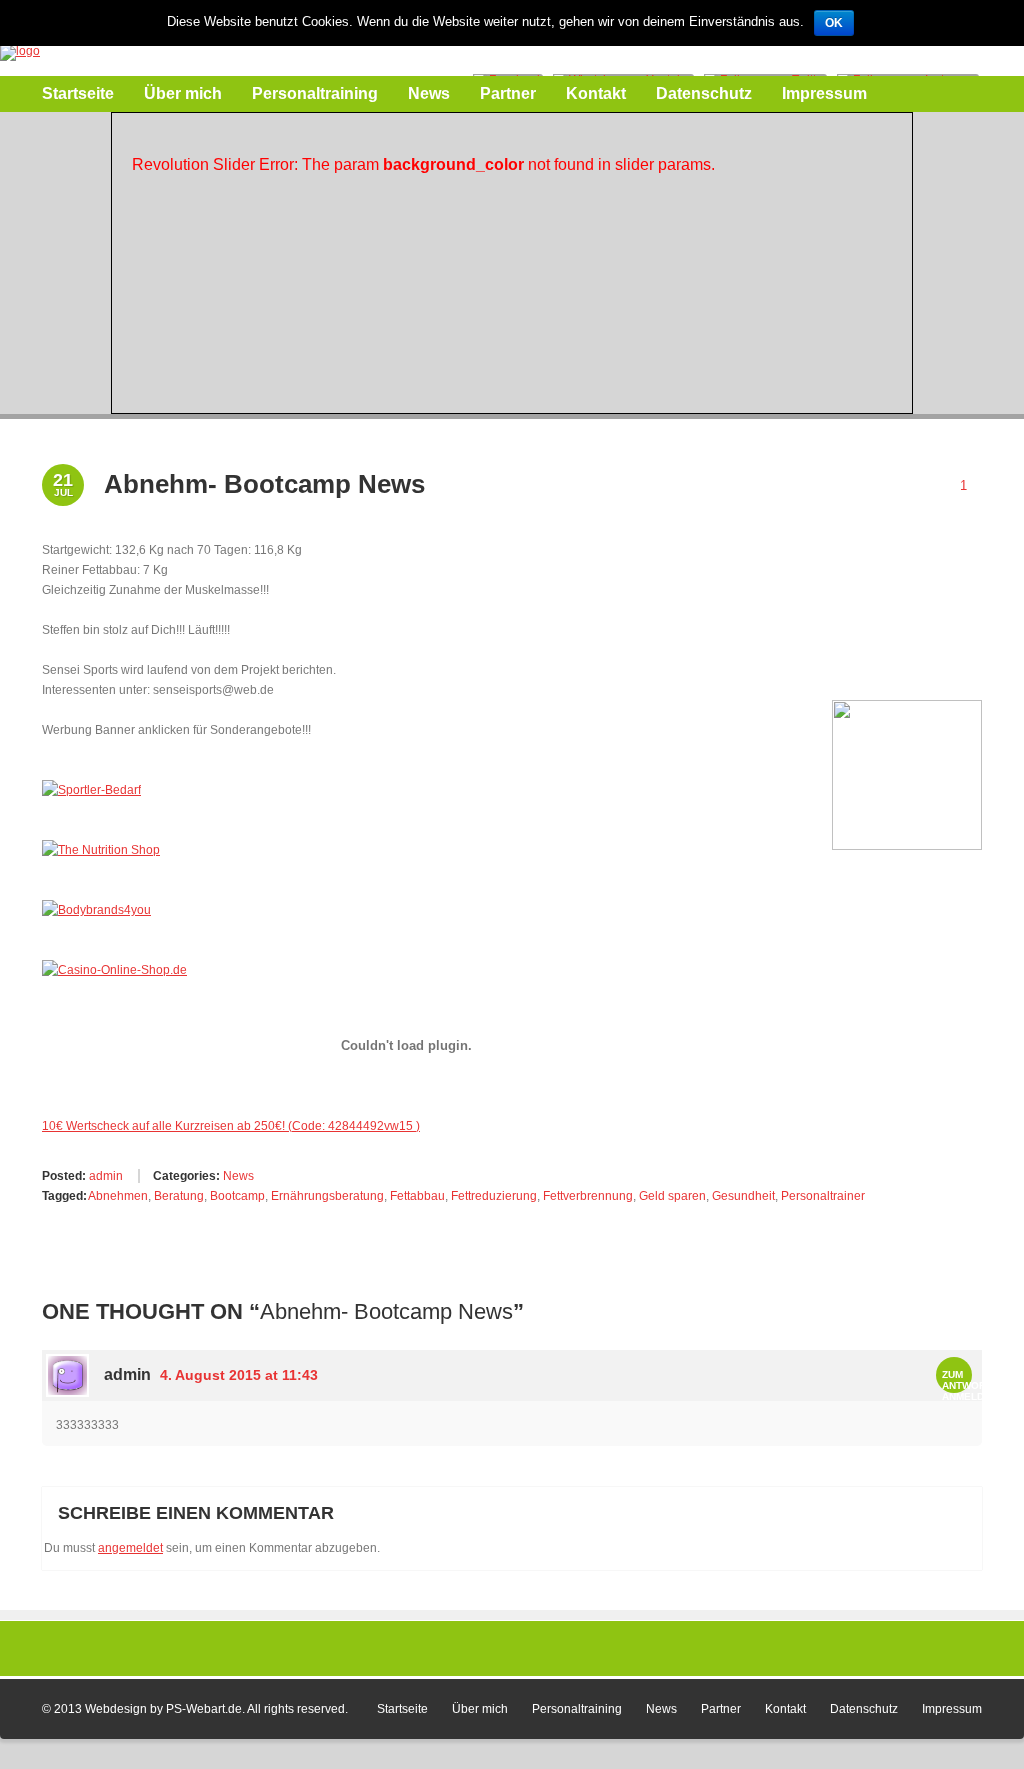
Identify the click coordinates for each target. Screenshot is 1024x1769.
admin (104, 1176)
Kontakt (596, 93)
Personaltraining (315, 93)
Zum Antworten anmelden (974, 1385)
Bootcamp (237, 1196)
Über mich (183, 93)
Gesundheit (743, 1196)
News (429, 93)
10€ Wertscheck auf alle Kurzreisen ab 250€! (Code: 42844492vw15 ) (231, 1126)
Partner (508, 93)
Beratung (179, 1196)
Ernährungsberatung (327, 1196)
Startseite (78, 93)
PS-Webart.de (204, 1709)
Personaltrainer (823, 1196)
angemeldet (130, 1548)
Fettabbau (417, 1196)
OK (834, 23)
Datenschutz (704, 93)
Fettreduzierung (494, 1196)
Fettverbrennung (588, 1196)
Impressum (824, 93)
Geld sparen (672, 1196)
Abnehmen (118, 1196)
